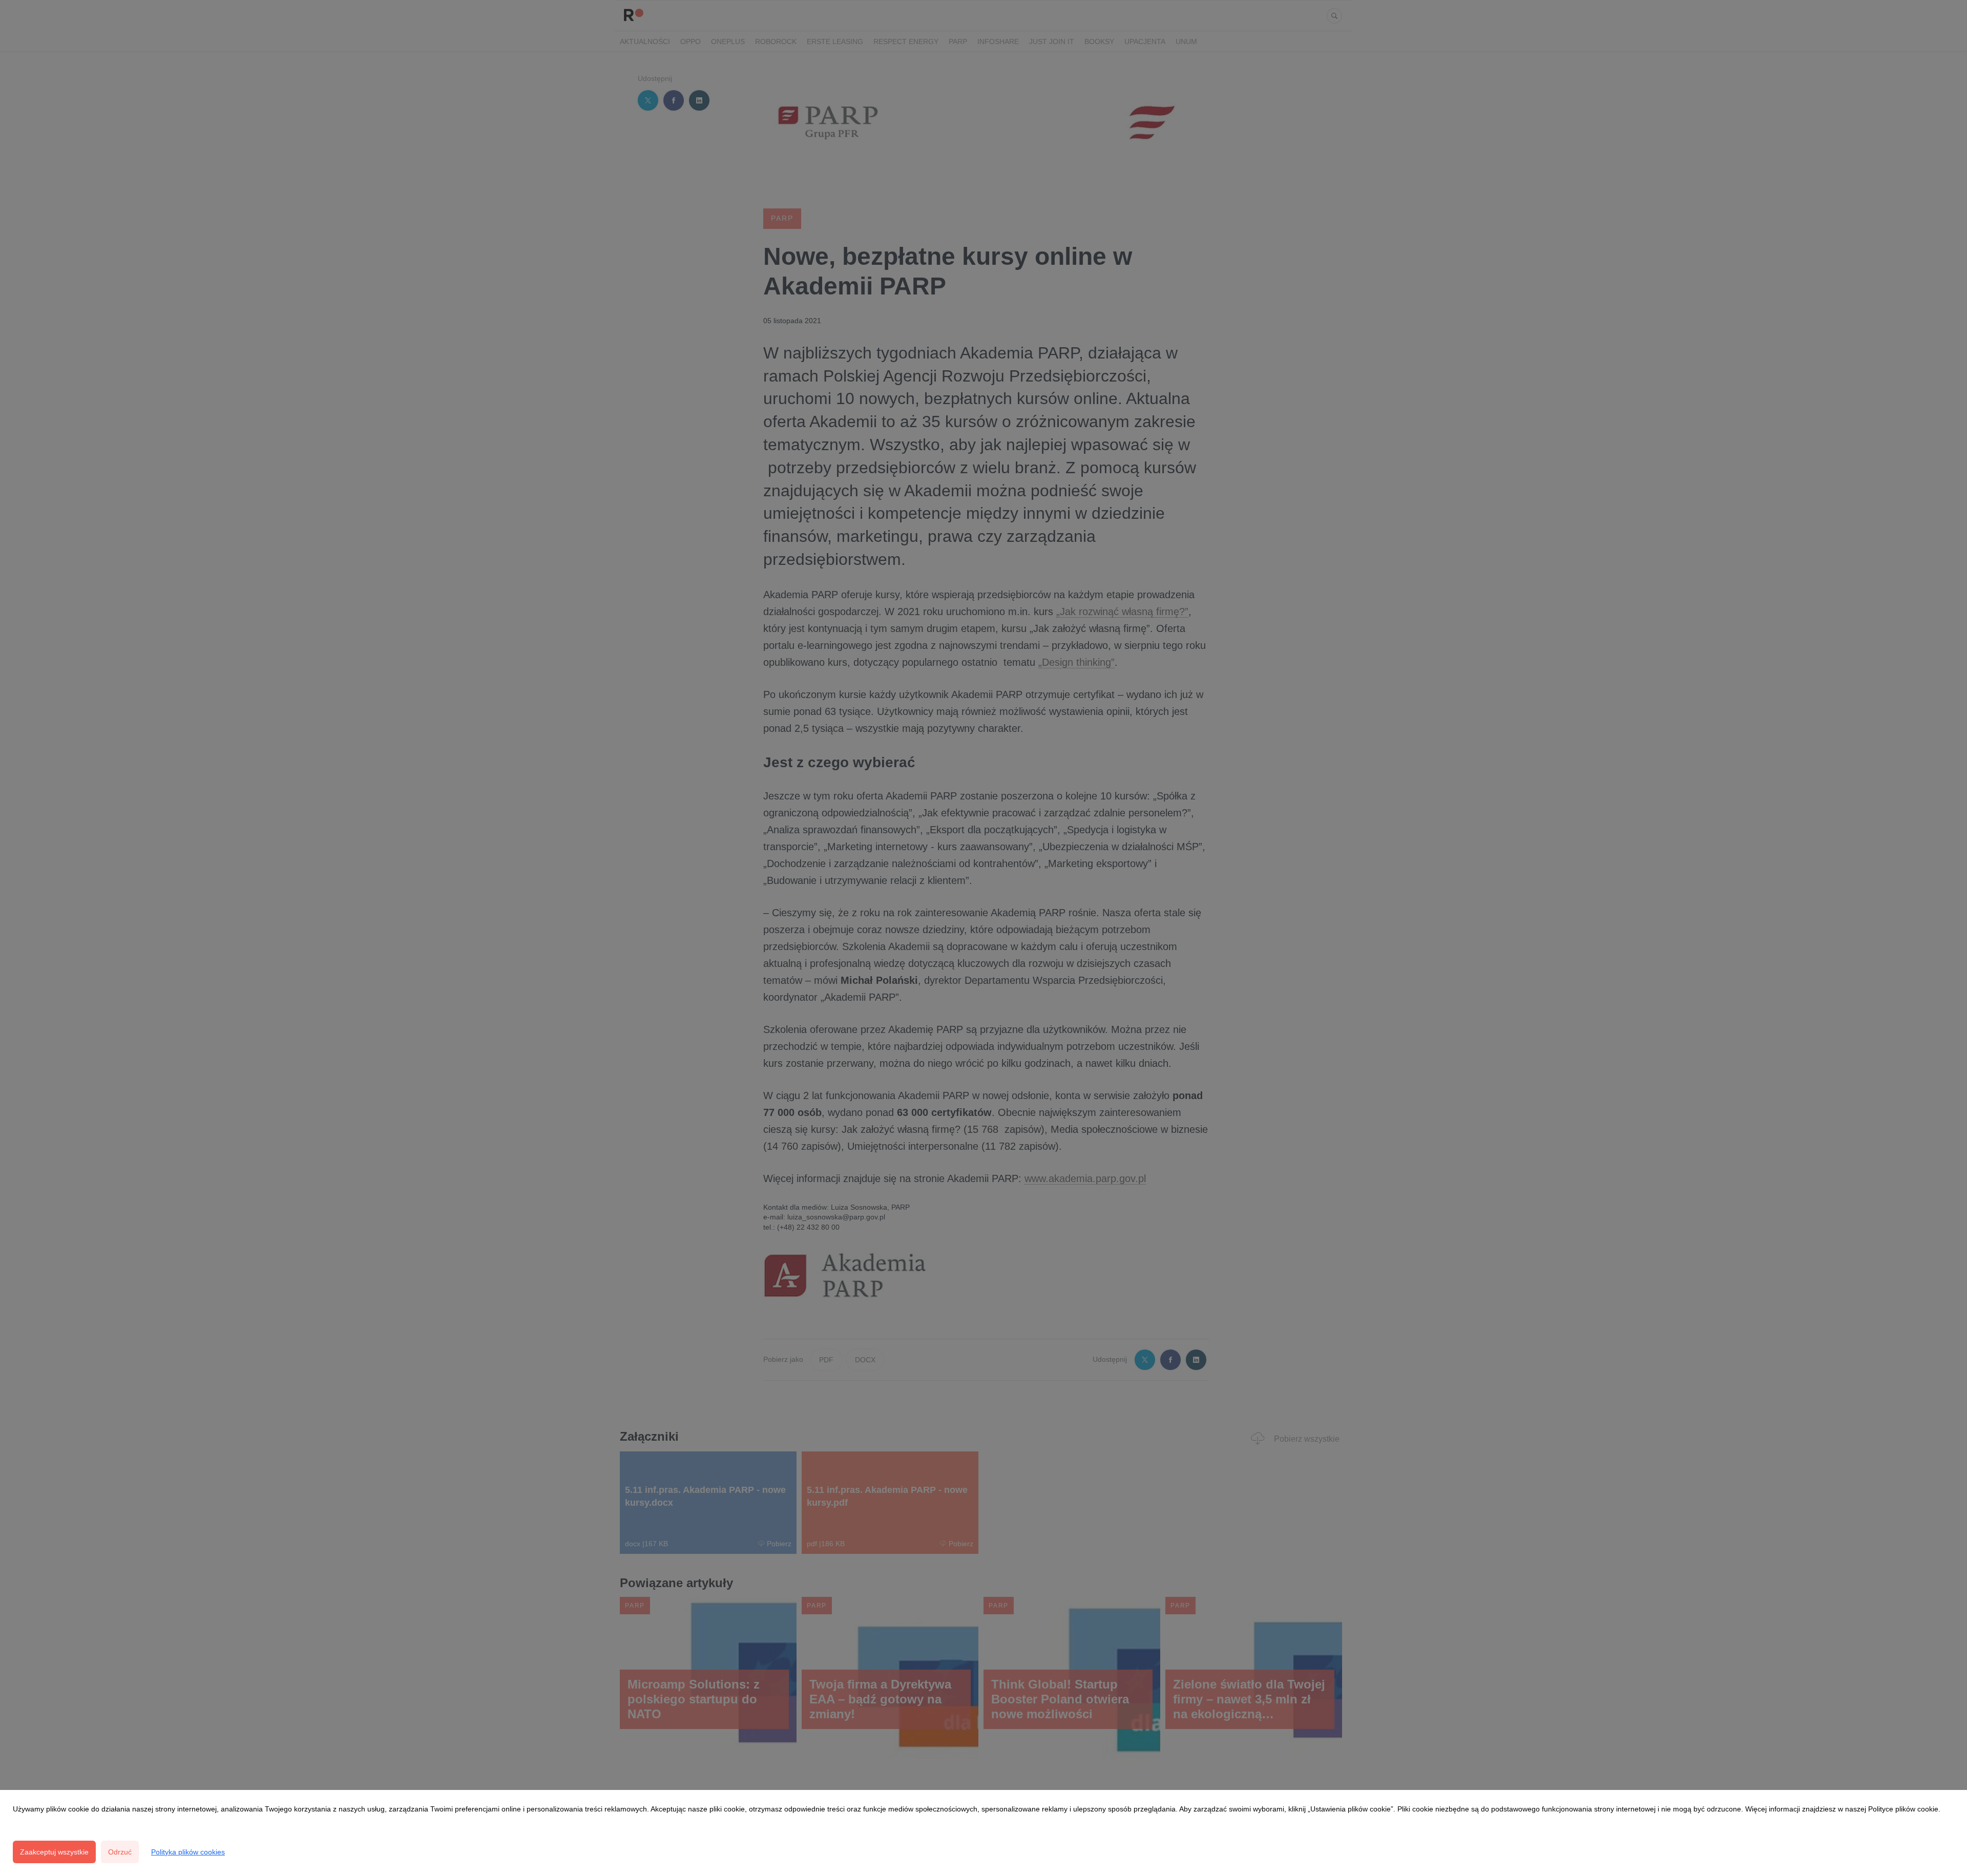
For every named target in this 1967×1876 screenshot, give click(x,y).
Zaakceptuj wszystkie (54, 1852)
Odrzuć (120, 1852)
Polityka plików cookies (188, 1852)
